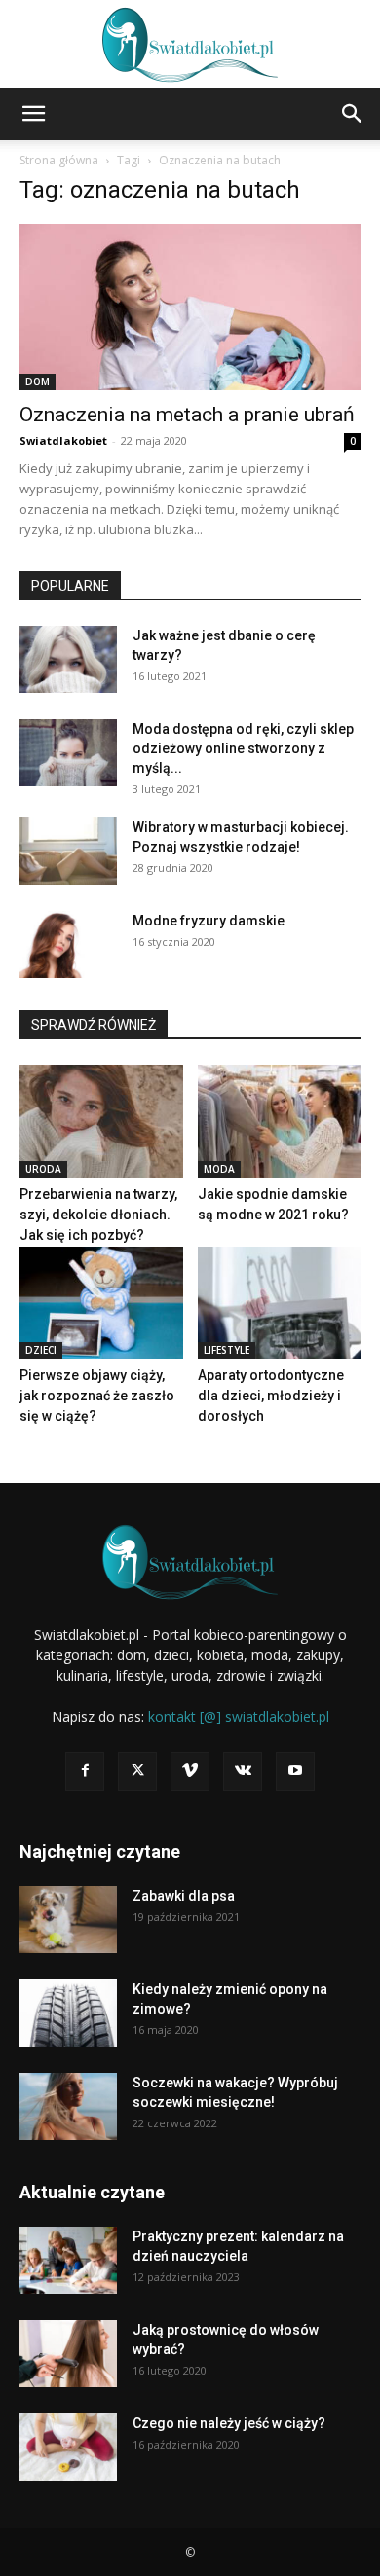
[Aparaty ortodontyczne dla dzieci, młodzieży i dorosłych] (280, 1303)
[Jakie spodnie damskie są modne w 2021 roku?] (280, 1121)
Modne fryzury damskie (209, 921)
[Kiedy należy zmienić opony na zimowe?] (68, 2013)
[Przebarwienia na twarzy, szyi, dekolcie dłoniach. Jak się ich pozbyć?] (101, 1121)
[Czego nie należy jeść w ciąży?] (68, 2447)
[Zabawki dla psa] (68, 1920)
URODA (43, 1169)
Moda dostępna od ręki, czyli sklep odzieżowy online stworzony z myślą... (243, 748)
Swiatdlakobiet (63, 440)
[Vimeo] (190, 1771)
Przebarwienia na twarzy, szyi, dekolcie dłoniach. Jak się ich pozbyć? (98, 1215)
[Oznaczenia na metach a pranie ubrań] (190, 307)
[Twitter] (137, 1771)
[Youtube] (295, 1771)
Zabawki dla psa (184, 1896)
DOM (38, 381)
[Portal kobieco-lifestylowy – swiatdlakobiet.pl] (190, 45)
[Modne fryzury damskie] (68, 944)
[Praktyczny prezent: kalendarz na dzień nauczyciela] (68, 2260)
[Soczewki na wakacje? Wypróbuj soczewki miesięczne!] (68, 2106)
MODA (219, 1169)
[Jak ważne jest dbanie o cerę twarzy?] (68, 659)
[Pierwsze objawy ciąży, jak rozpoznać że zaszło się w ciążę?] (101, 1303)
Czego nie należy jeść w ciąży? (229, 2423)
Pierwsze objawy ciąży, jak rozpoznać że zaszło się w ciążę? (97, 1396)
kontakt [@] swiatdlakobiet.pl (239, 1716)
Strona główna (59, 160)
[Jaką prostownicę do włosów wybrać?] (68, 2354)
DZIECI (41, 1350)
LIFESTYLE (227, 1350)
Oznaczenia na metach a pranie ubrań (187, 415)
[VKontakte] (243, 1771)
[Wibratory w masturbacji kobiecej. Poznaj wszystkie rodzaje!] (68, 851)
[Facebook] (85, 1771)
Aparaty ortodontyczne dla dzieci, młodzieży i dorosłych (271, 1396)
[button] (33, 114)
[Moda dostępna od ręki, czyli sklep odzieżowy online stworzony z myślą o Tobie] (68, 753)
